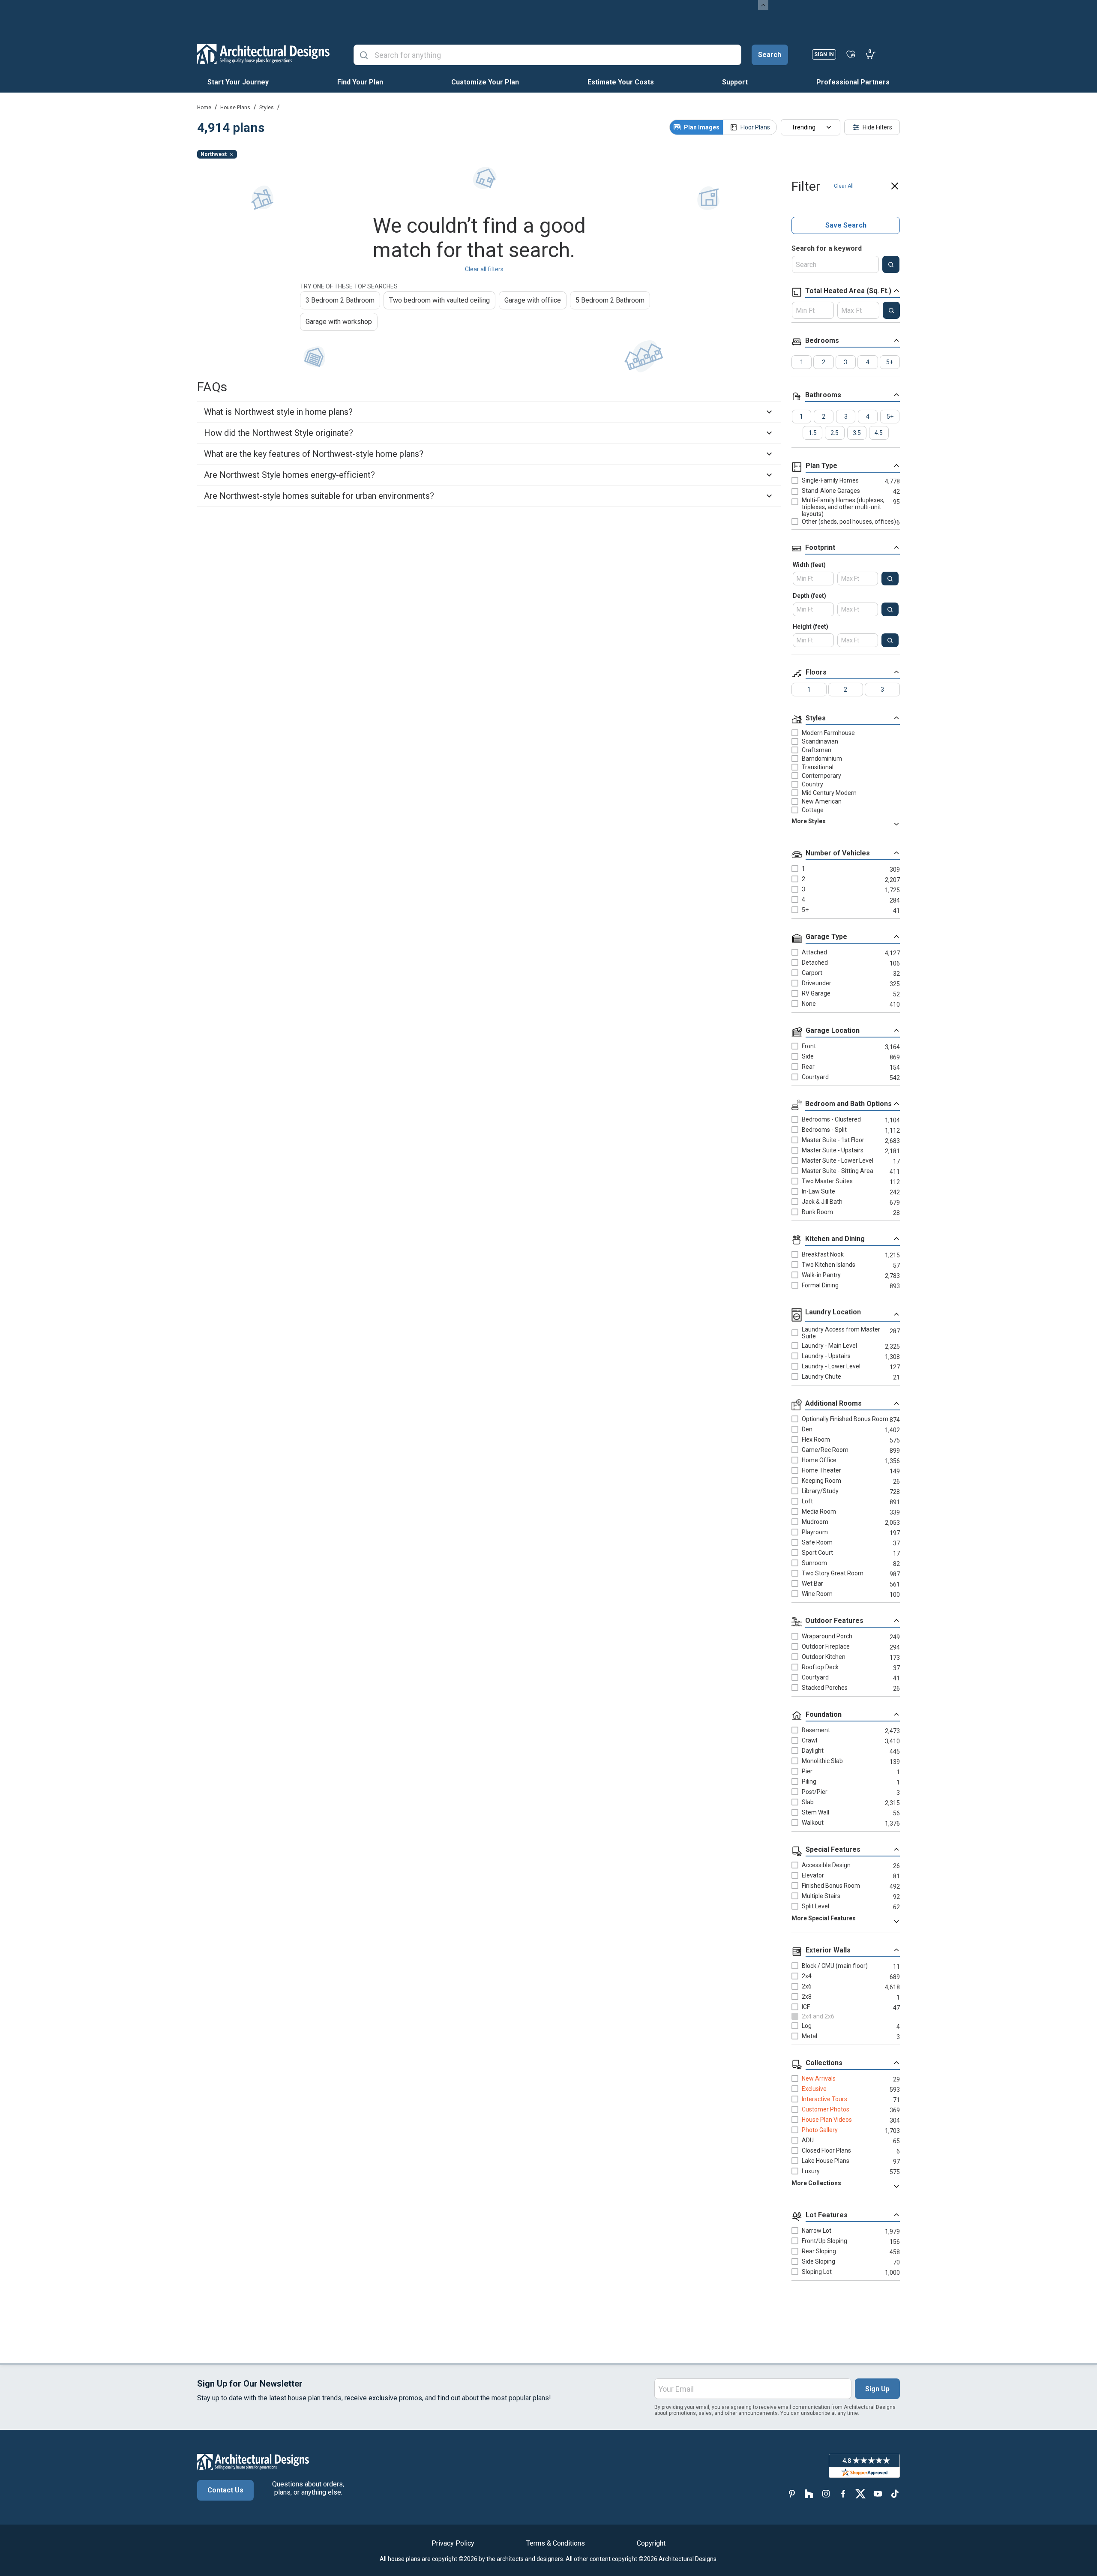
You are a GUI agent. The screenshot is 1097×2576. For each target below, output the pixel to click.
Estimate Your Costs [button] (621, 82)
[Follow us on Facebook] (843, 2494)
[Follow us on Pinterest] (792, 2494)
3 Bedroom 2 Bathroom (340, 300)
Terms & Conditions (556, 2543)
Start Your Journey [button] (238, 82)
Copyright (651, 2543)
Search (770, 55)
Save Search (846, 225)
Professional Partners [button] (853, 82)
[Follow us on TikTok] (895, 2494)
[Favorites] (851, 54)
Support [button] (735, 82)
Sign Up (877, 2389)
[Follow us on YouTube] (878, 2494)
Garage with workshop (339, 322)
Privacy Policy (453, 2543)
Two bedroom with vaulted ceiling (439, 300)
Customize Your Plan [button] (485, 82)
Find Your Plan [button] (360, 82)
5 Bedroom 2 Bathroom (610, 300)
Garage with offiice (533, 300)
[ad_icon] (263, 54)
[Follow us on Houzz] (809, 2494)
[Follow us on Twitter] (860, 2494)
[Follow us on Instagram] (826, 2494)
